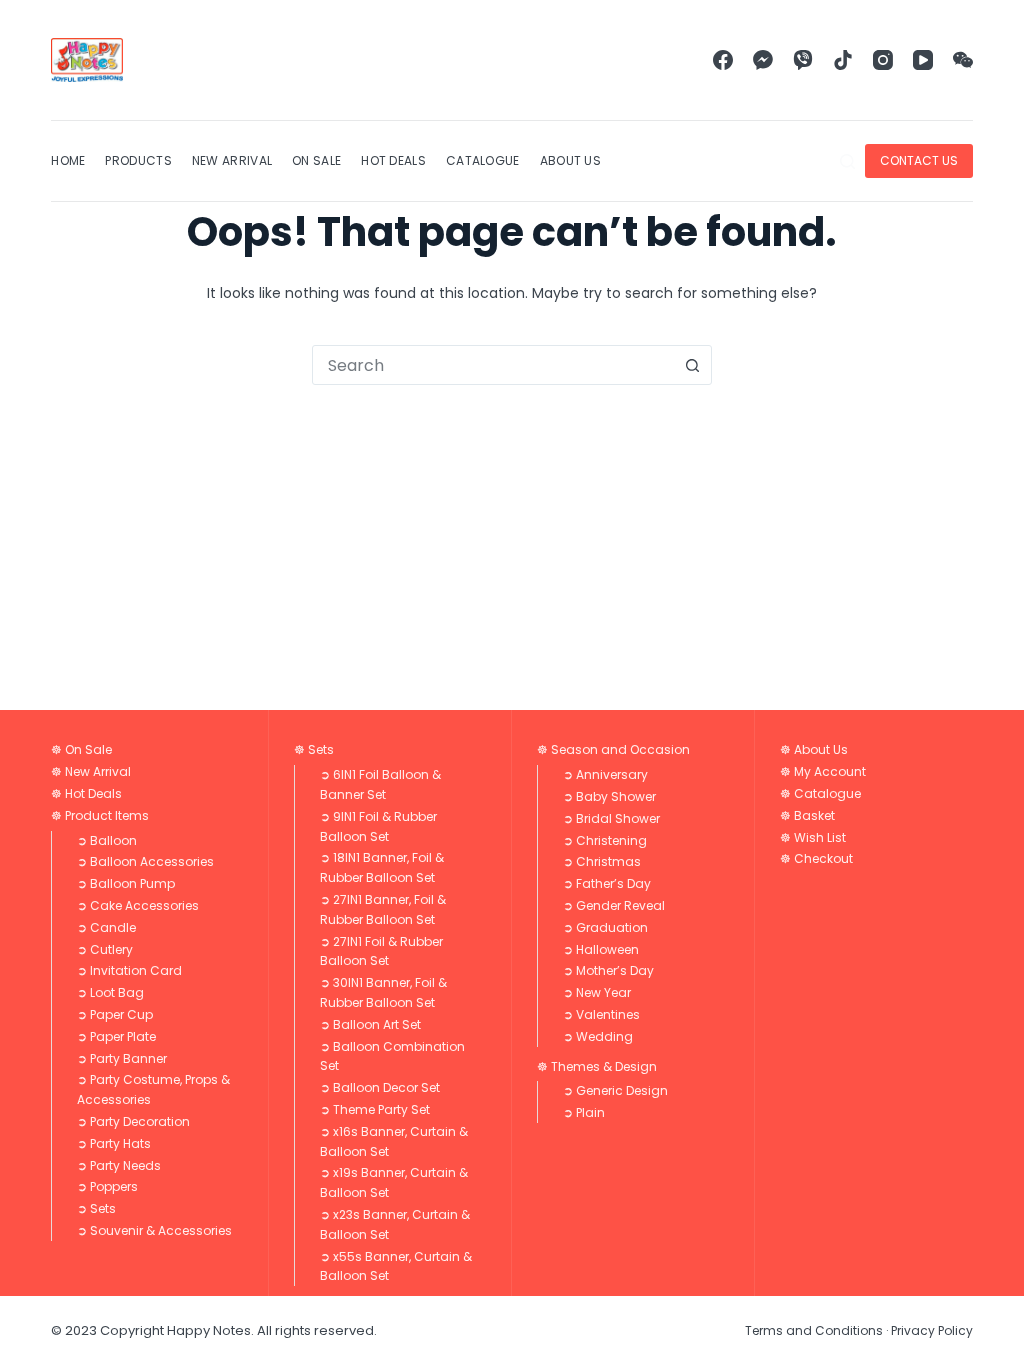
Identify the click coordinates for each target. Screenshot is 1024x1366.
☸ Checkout (816, 858)
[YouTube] (923, 60)
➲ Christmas (602, 861)
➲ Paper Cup (115, 1014)
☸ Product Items (100, 815)
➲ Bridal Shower (611, 818)
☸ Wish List (813, 837)
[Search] (847, 161)
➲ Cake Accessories (138, 905)
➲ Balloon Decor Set (380, 1087)
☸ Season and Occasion (613, 749)
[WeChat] (963, 60)
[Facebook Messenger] (763, 60)
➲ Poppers (107, 1186)
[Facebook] (723, 60)
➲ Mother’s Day (608, 970)
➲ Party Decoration (133, 1121)
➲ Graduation (605, 927)
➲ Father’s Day (607, 883)
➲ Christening (605, 840)
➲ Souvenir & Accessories (154, 1230)
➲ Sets (96, 1208)
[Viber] (803, 60)
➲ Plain (584, 1112)
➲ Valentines (601, 1014)
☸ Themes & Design (597, 1066)
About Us (570, 160)
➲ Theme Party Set (375, 1109)
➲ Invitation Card (129, 970)
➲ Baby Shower (609, 796)
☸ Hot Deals (86, 793)
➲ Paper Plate (116, 1036)
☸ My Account (823, 771)
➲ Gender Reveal (614, 905)
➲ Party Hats (114, 1143)
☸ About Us (814, 749)
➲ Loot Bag (110, 992)
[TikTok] (843, 60)
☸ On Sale (81, 749)
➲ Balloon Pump (126, 883)
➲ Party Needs (119, 1165)
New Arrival (232, 160)
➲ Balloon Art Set (370, 1024)
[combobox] (493, 365)
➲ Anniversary (605, 774)
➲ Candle (106, 927)
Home (68, 160)
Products (138, 160)
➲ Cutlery (105, 949)
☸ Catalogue (820, 793)
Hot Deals (393, 160)
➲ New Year (597, 992)
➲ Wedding (598, 1036)
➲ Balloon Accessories (145, 861)
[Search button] (692, 365)
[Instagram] (883, 60)
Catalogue (483, 160)
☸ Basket (807, 815)
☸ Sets (314, 749)
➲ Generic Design (615, 1090)
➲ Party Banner (122, 1058)
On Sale (316, 160)
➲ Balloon (107, 840)
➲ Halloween (601, 949)
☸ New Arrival (91, 771)
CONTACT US (919, 160)
